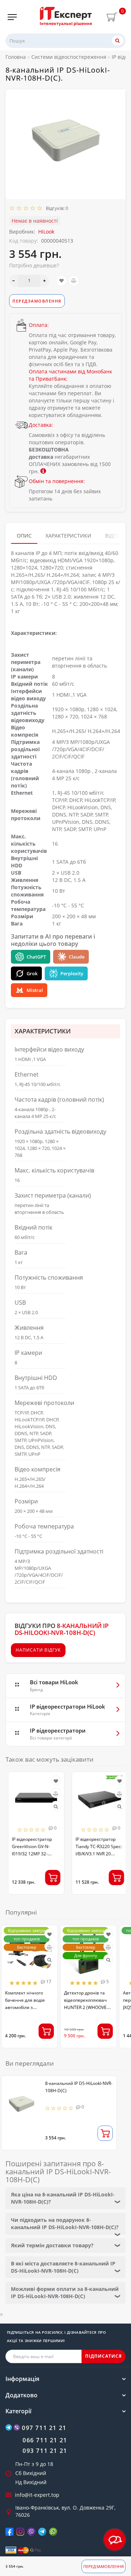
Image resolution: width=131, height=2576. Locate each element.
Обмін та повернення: (57, 481)
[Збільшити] (45, 281)
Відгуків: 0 (56, 208)
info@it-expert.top (37, 2495)
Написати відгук (38, 1650)
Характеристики (68, 536)
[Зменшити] (14, 281)
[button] (116, 1828)
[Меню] (12, 17)
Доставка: (41, 425)
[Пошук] (118, 40)
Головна (16, 57)
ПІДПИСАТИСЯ (104, 2356)
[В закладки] (61, 281)
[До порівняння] (74, 281)
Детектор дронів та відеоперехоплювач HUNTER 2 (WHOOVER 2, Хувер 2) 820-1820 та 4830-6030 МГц (88, 2007)
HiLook (46, 232)
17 (48, 1982)
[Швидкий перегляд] (53, 1807)
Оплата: (39, 325)
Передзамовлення (104, 2566)
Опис (24, 536)
